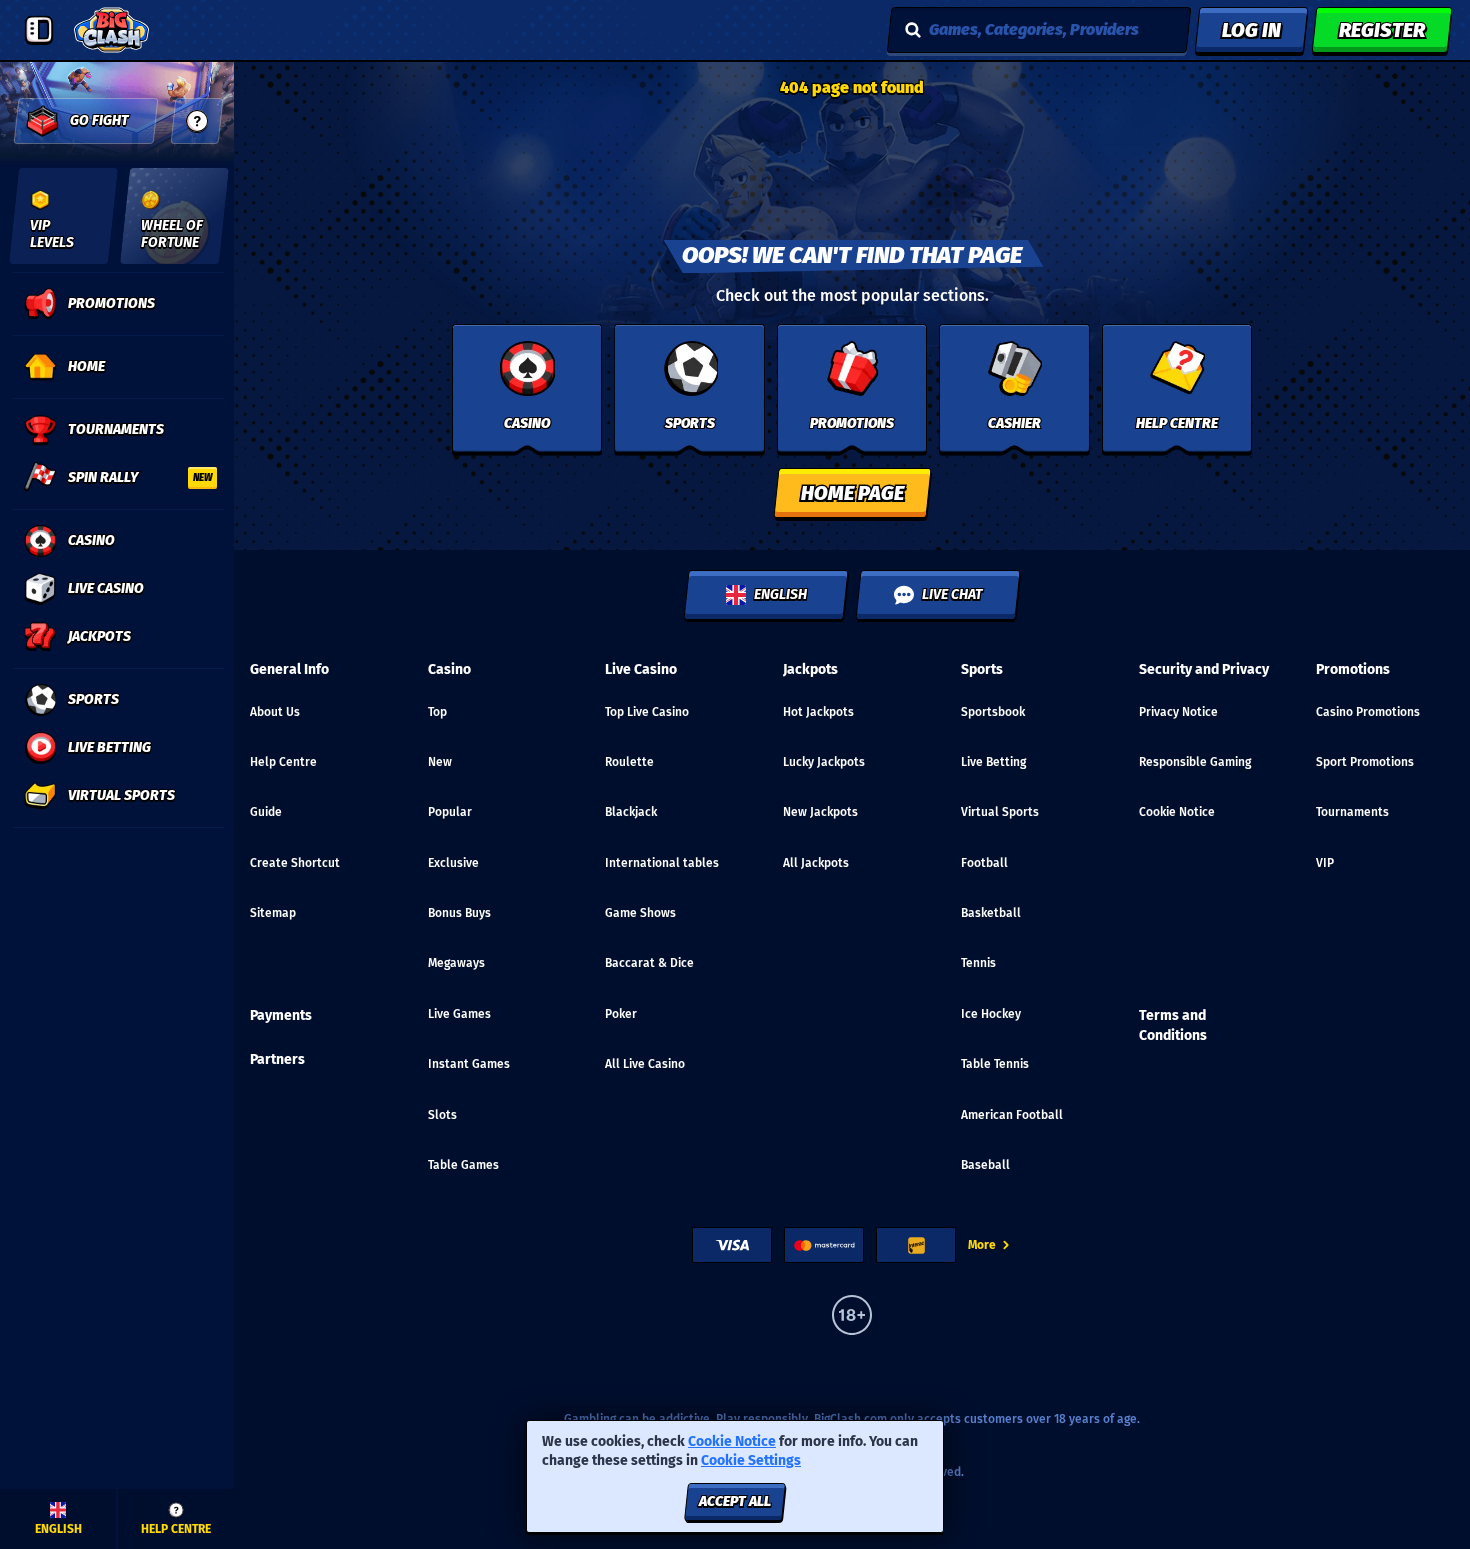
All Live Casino (645, 1064)
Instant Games (469, 1064)
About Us (275, 712)
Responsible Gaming (1195, 762)
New (440, 762)
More (982, 1245)
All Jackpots (816, 863)
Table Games (463, 1165)
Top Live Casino (647, 712)
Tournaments (1352, 812)
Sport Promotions (1365, 762)
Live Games (459, 1014)
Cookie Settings (751, 1461)
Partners (277, 1059)
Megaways (456, 963)
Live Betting (993, 762)
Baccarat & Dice (649, 963)
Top (437, 712)
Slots (442, 1115)
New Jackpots (820, 812)
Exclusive (453, 863)
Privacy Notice (1178, 712)
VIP (1325, 863)
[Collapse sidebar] (39, 30)
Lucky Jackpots (824, 762)
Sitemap (273, 913)
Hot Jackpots (818, 712)
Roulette (629, 762)
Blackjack (631, 812)
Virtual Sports (1000, 812)
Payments (281, 1015)
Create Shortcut (295, 863)
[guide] (197, 121)
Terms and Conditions (1173, 1025)
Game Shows (640, 913)
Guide (266, 812)
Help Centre (283, 762)
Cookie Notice (1177, 812)
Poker (621, 1014)
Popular (450, 812)
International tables (662, 863)
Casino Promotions (1368, 712)
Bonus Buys (459, 913)
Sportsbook (993, 712)
